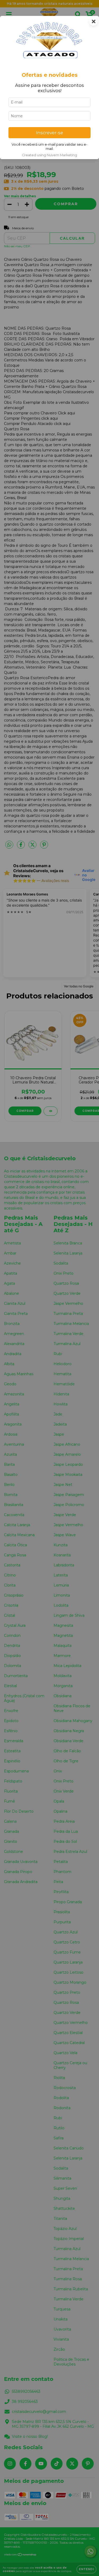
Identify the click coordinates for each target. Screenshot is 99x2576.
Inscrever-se (49, 133)
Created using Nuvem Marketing (49, 155)
